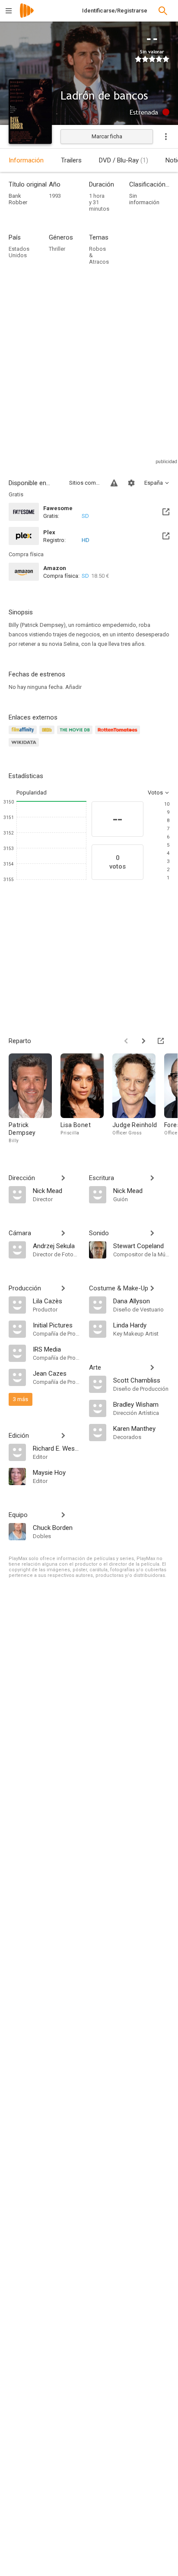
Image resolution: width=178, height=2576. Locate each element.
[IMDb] (48, 735)
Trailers (71, 160)
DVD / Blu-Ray (124, 160)
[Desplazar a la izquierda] (126, 1041)
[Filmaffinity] (24, 735)
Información (26, 160)
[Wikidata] (25, 747)
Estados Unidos (19, 252)
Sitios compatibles (85, 483)
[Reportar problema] (114, 483)
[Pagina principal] (27, 16)
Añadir (73, 687)
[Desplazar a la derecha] (143, 1041)
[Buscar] (163, 11)
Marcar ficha (107, 136)
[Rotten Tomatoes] (119, 735)
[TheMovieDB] (76, 735)
